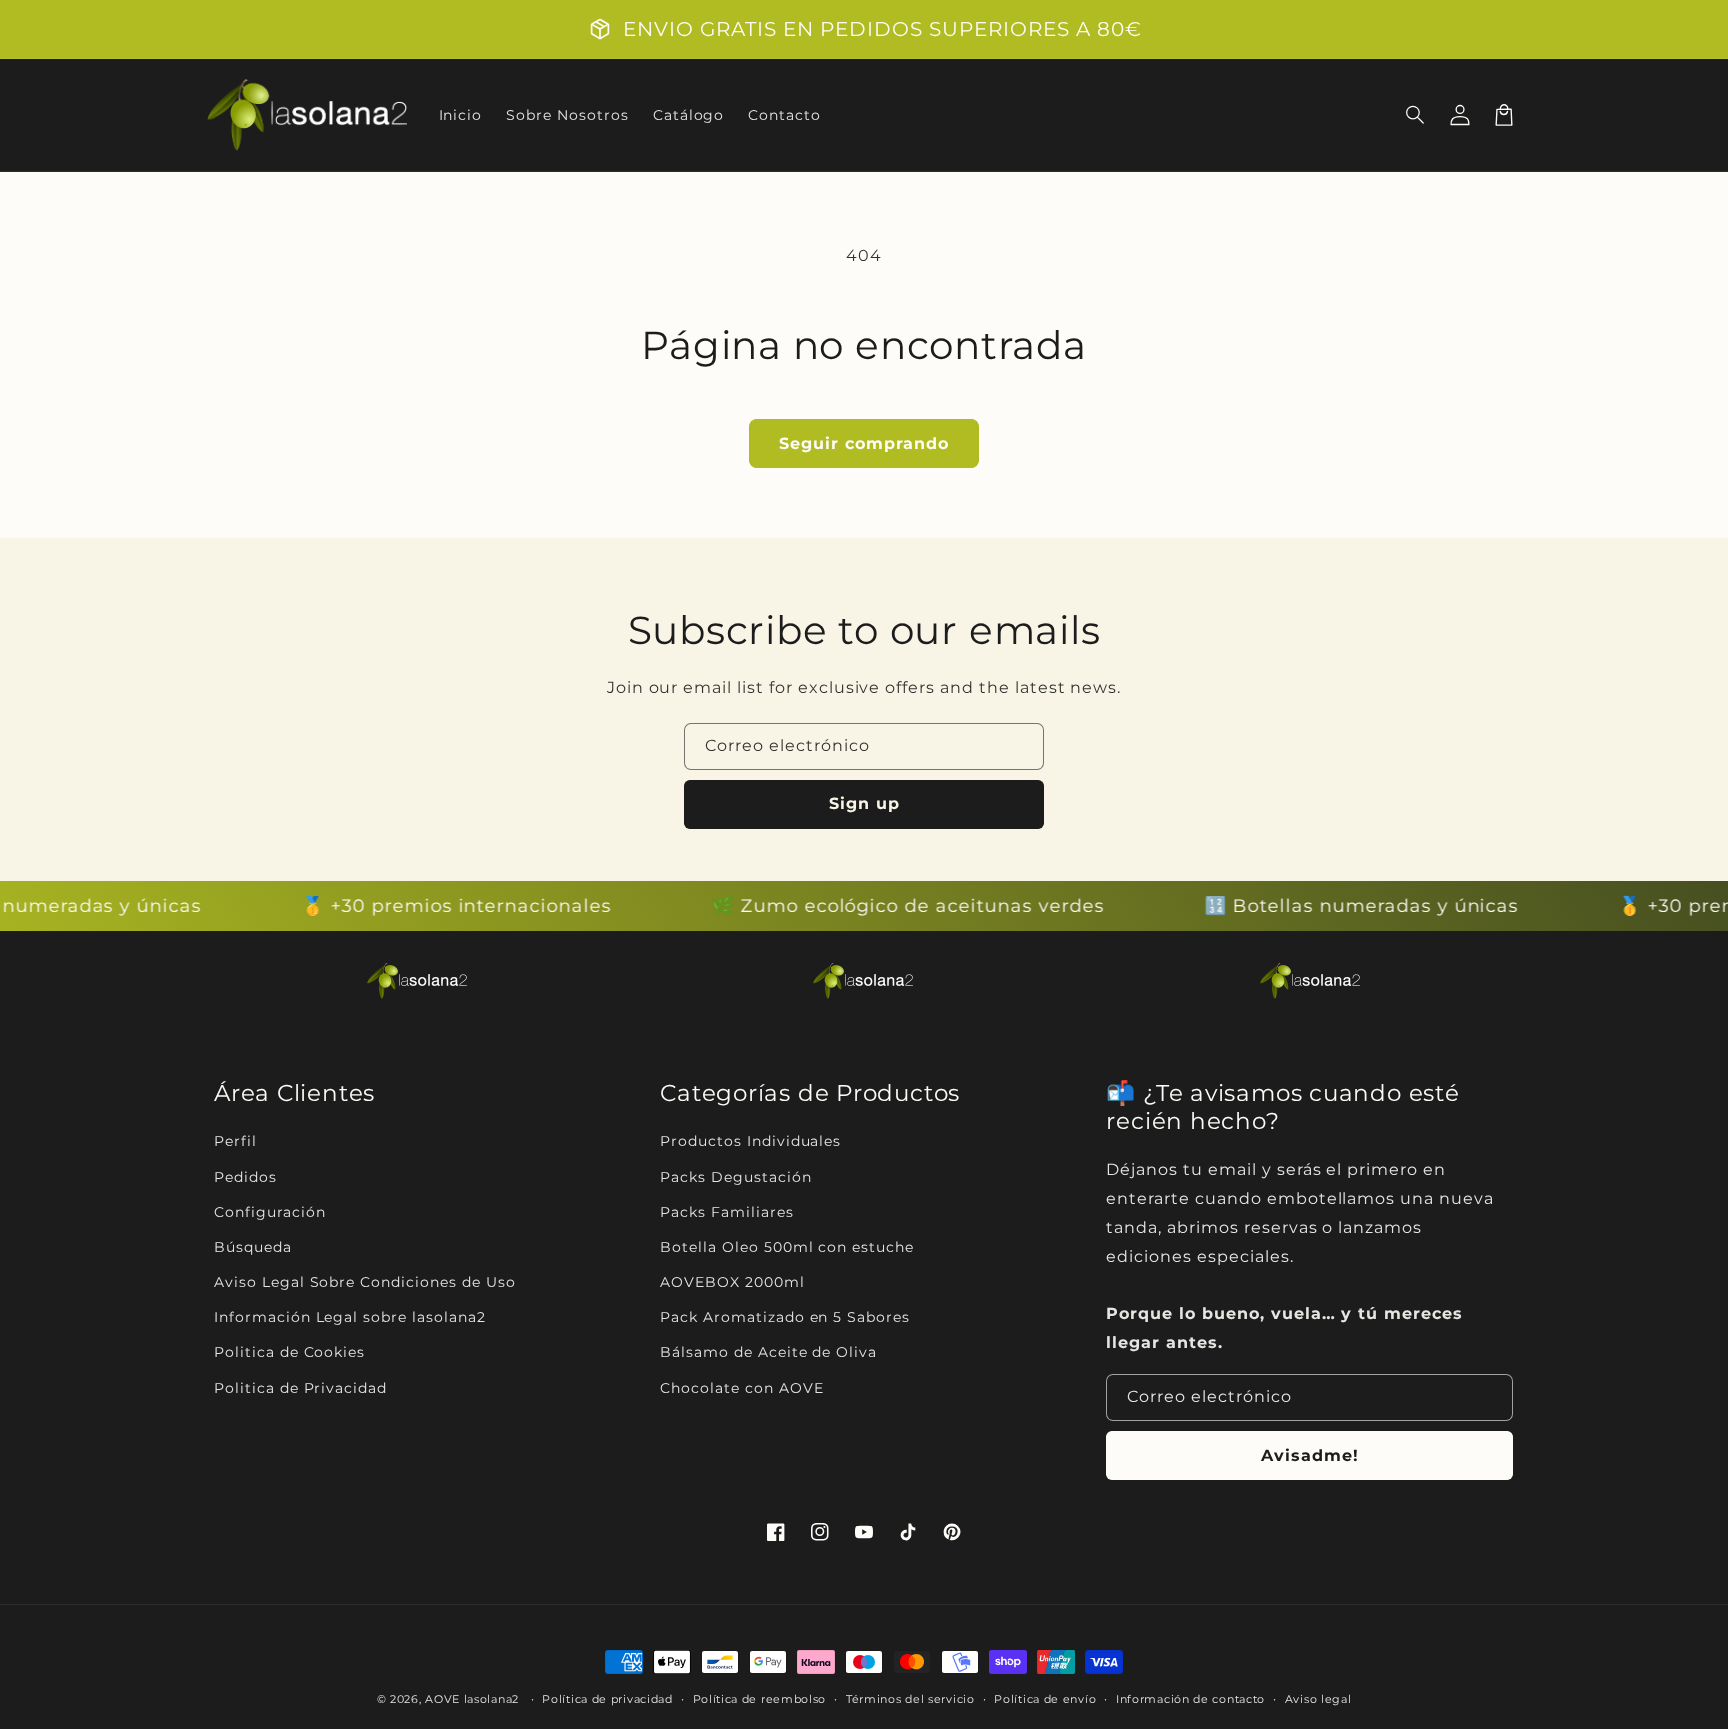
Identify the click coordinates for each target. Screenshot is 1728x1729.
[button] (1416, 115)
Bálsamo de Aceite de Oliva (768, 1352)
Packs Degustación (735, 1177)
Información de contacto (1190, 1699)
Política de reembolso (760, 1699)
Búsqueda (253, 1247)
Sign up (864, 803)
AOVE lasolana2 (472, 1699)
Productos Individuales (750, 1141)
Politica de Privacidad (300, 1388)
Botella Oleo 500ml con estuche (787, 1247)
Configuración (269, 1212)
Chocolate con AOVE (741, 1388)
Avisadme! (1310, 1455)
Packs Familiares (726, 1212)
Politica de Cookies (289, 1352)
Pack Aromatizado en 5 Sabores (785, 1317)
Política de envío (1045, 1699)
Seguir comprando (864, 443)
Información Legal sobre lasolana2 (350, 1317)
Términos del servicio (910, 1699)
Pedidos (245, 1177)
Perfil (235, 1141)
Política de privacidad (607, 1699)
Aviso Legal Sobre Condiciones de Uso (365, 1282)
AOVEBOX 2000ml (732, 1282)
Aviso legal (1318, 1699)
